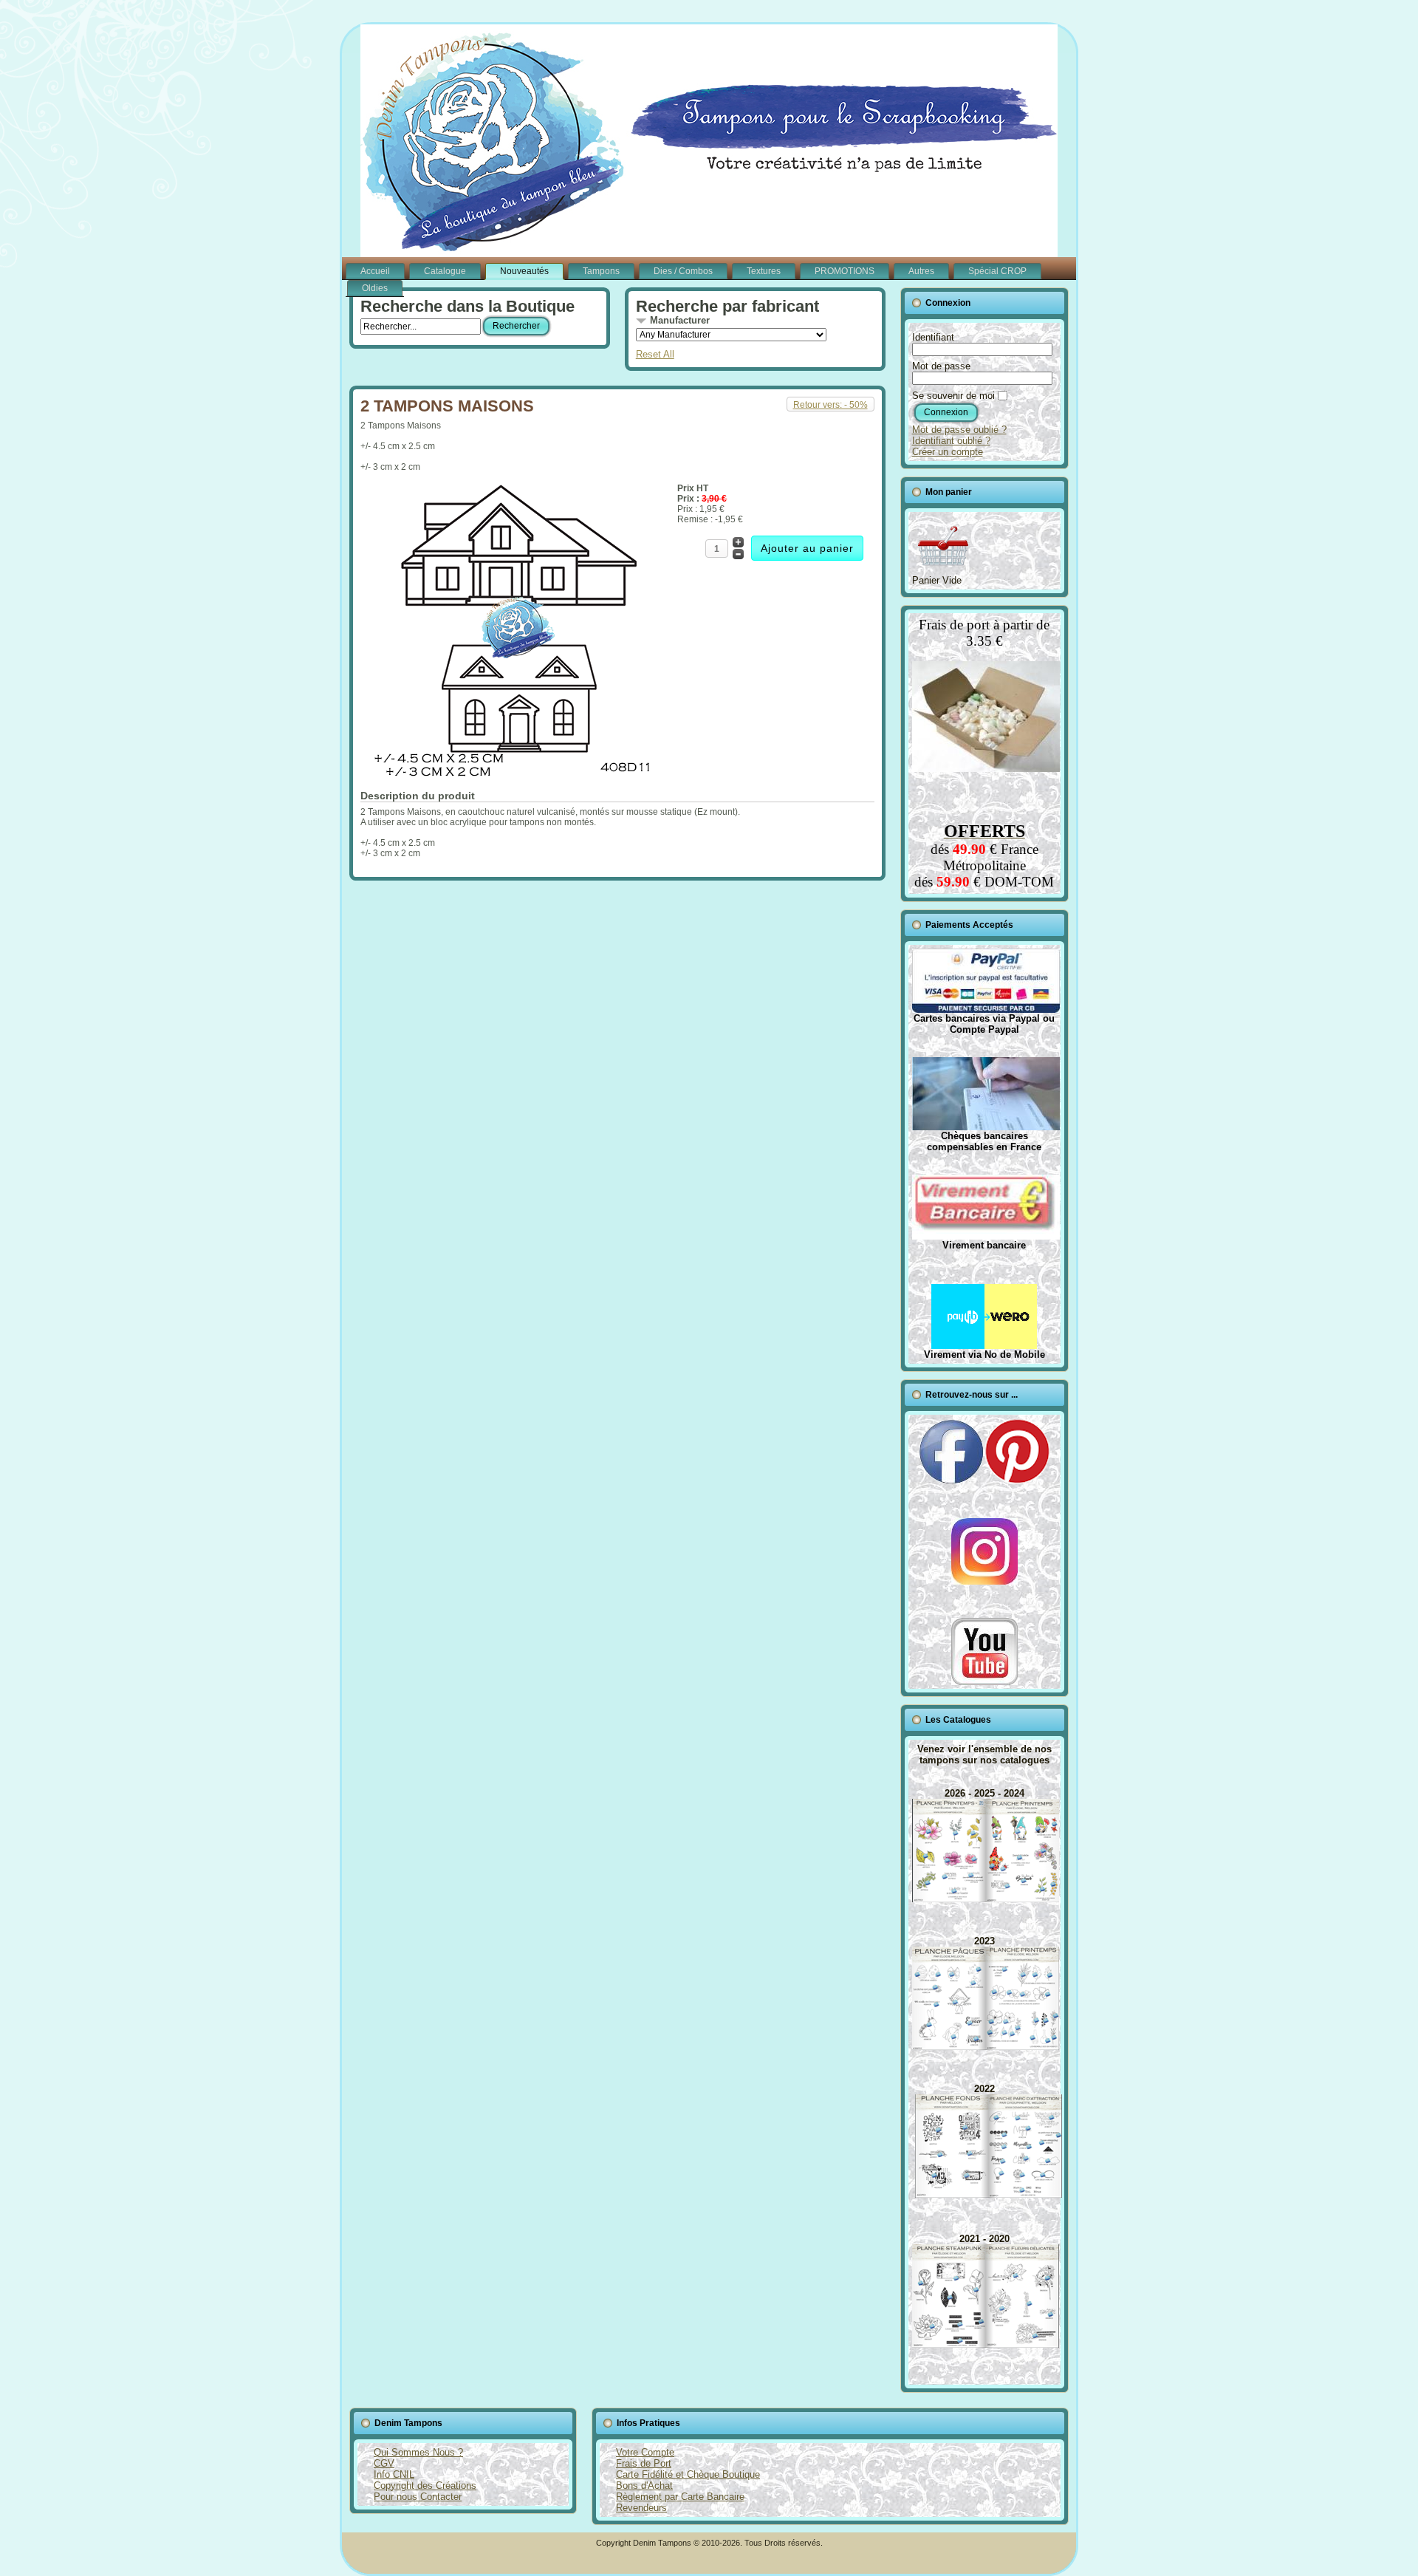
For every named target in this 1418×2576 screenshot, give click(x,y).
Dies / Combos (683, 271)
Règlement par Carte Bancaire (680, 2497)
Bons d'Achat (644, 2486)
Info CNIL (394, 2474)
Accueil (375, 271)
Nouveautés (524, 271)
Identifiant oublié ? (951, 441)
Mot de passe (941, 366)
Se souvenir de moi (953, 396)
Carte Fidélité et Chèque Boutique (688, 2474)
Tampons (601, 271)
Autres (921, 271)
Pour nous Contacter (418, 2497)
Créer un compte (948, 452)
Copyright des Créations (425, 2486)
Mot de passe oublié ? (959, 430)
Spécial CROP (997, 271)
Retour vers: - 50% (830, 405)
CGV (384, 2463)
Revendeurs (641, 2508)
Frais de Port (644, 2463)
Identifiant (933, 337)
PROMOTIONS (845, 271)
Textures (764, 271)
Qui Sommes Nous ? (418, 2452)
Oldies (375, 288)
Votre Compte (645, 2452)
